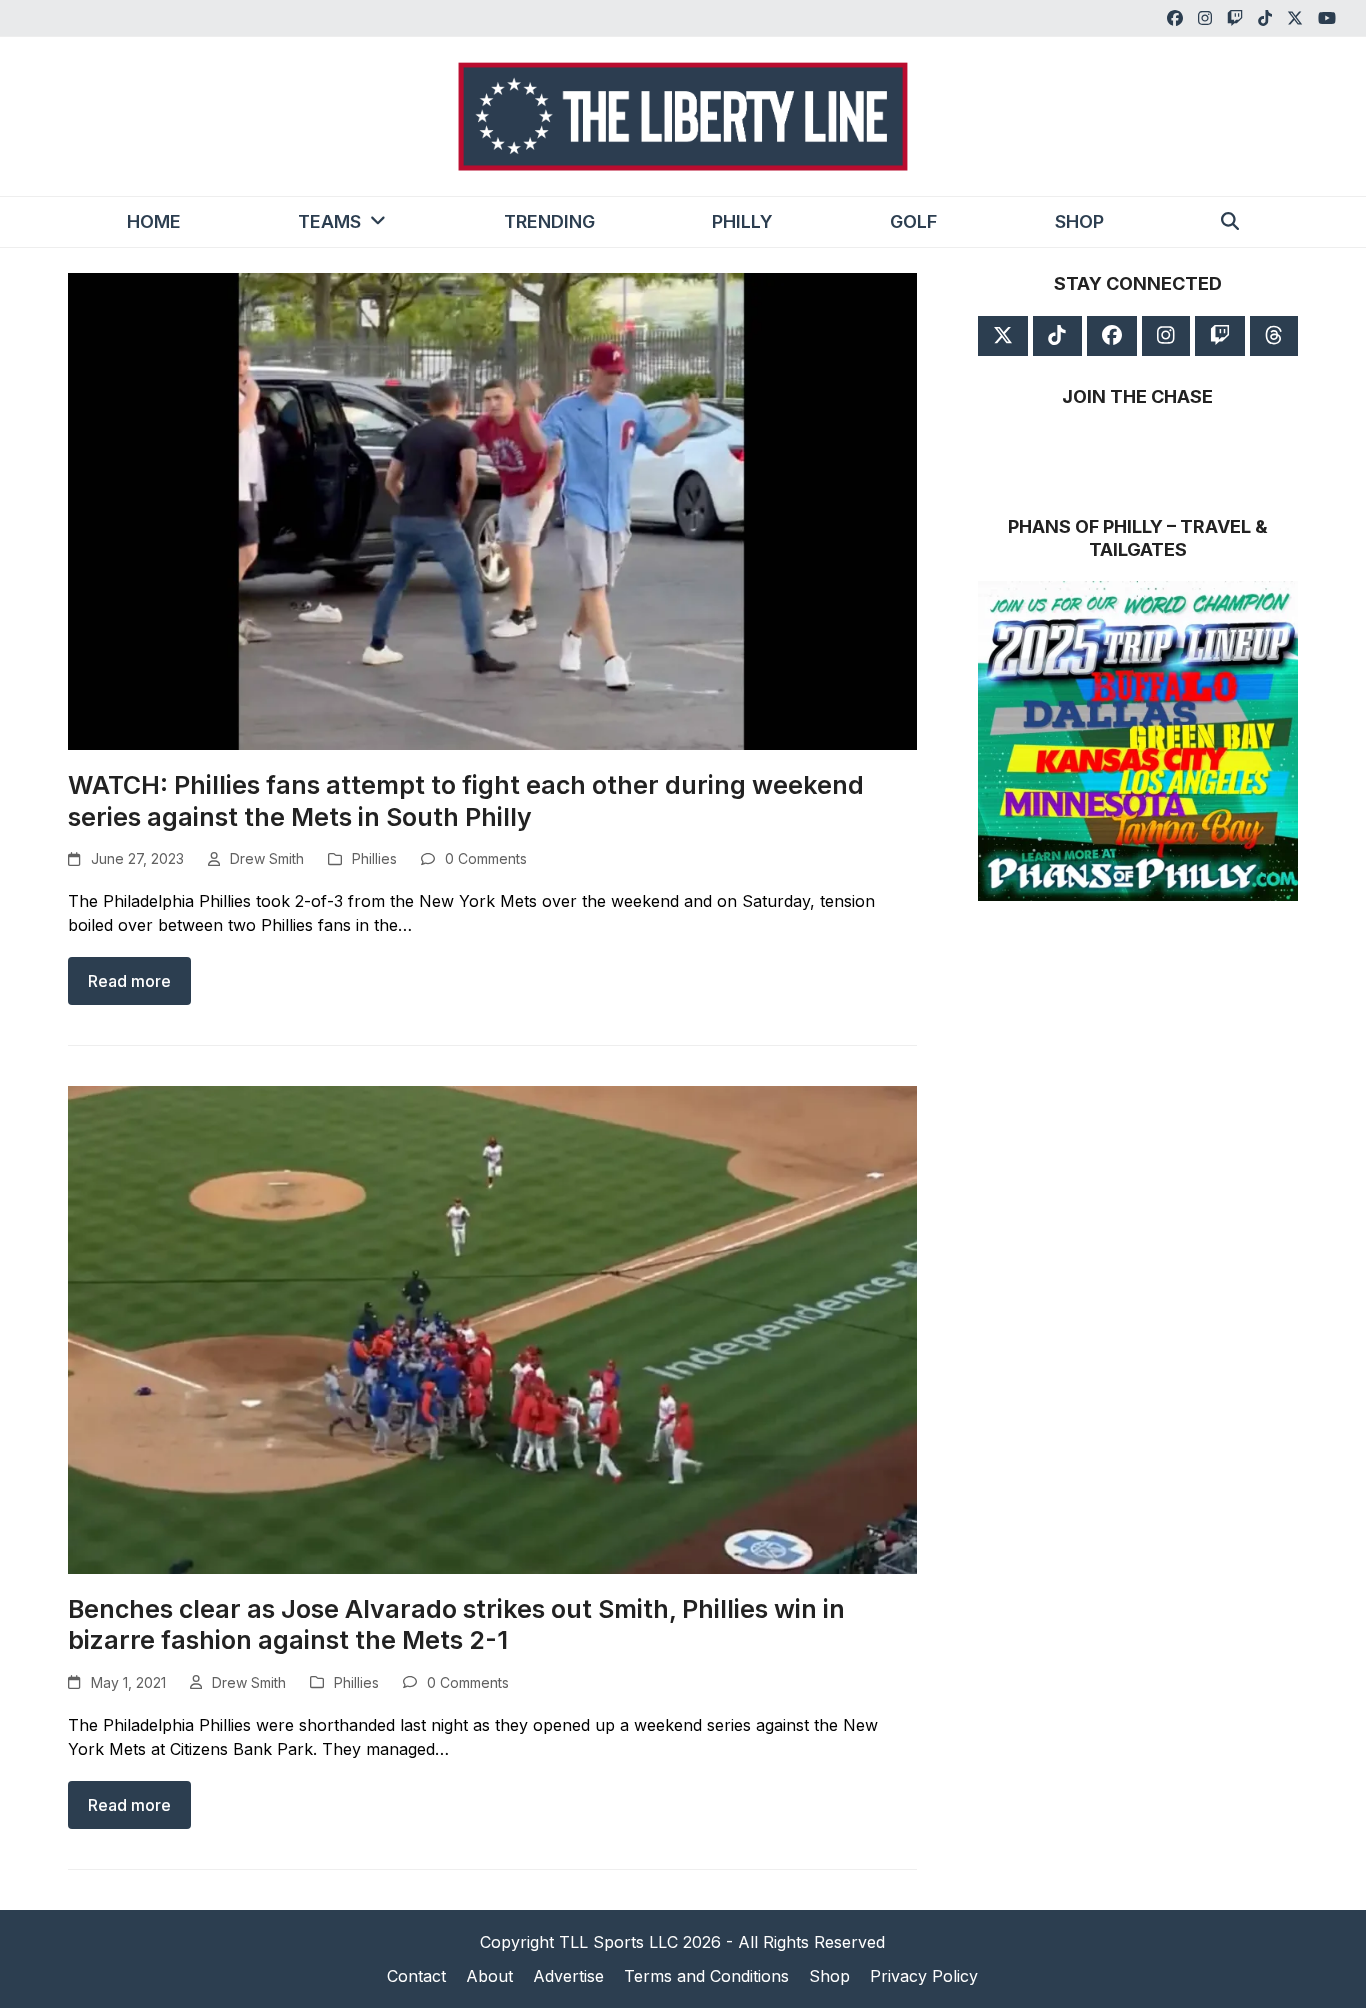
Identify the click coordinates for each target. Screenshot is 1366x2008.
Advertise (568, 1976)
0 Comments (486, 858)
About (489, 1976)
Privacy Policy (924, 1976)
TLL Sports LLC (618, 1942)
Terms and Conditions (706, 1976)
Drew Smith (267, 858)
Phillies (374, 858)
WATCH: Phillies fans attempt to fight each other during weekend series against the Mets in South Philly (466, 800)
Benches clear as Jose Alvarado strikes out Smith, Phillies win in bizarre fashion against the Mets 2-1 (456, 1624)
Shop (829, 1976)
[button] (1229, 222)
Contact (416, 1976)
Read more (129, 981)
